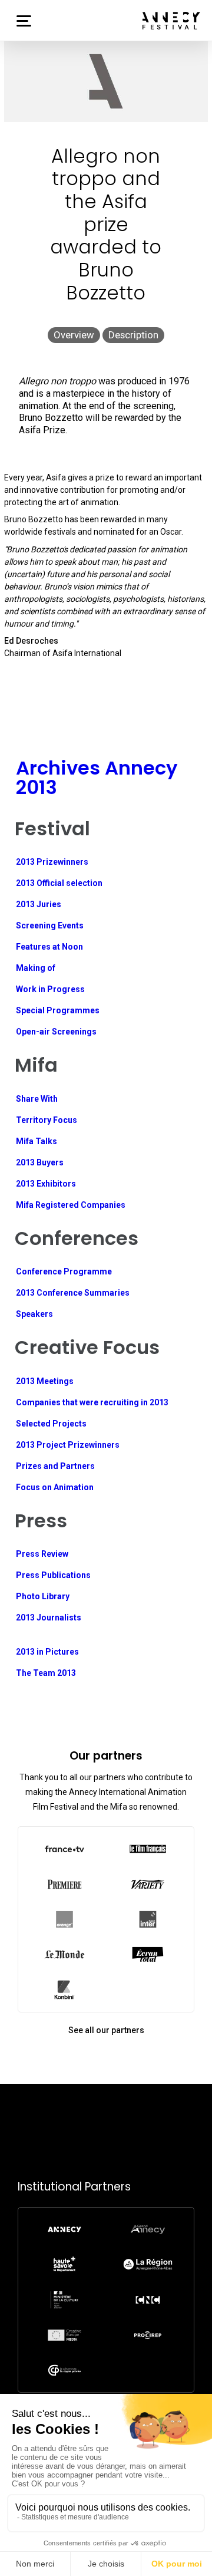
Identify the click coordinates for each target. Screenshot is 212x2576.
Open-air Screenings (56, 1032)
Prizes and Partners (55, 1466)
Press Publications (53, 1575)
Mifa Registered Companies (71, 1205)
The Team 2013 (46, 1673)
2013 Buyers (40, 1162)
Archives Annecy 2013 (97, 777)
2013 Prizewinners (52, 862)
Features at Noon (49, 947)
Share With (37, 1099)
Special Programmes (58, 1010)
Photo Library (43, 1596)
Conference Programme (64, 1271)
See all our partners (106, 2030)
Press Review (42, 1554)
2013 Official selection (59, 883)
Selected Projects (51, 1424)
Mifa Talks (37, 1141)
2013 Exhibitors (46, 1184)
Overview (74, 335)
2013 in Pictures (47, 1652)
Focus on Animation (55, 1487)
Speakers (34, 1314)
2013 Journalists (49, 1618)
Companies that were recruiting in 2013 (92, 1402)
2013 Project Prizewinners (68, 1445)
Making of (36, 968)
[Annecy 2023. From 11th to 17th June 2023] (171, 21)
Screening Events (50, 925)
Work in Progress (50, 989)
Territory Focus (47, 1120)
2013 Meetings (45, 1381)
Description (133, 335)
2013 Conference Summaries (73, 1293)
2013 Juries (39, 904)
